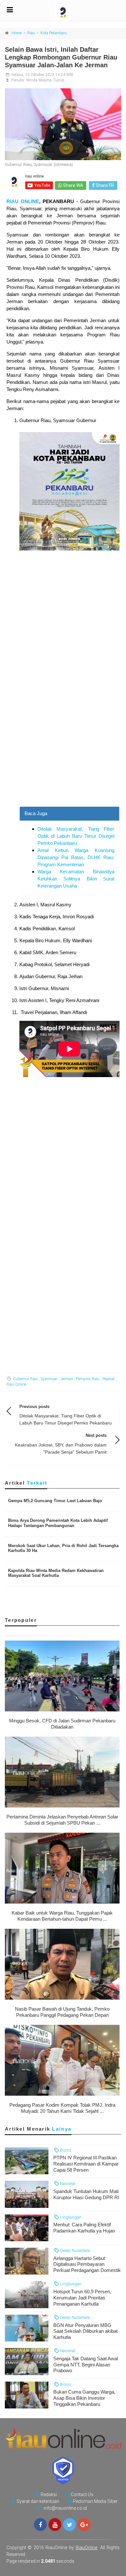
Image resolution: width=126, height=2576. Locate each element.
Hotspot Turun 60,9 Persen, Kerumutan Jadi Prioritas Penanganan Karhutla (82, 2298)
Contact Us (82, 2494)
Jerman (67, 1379)
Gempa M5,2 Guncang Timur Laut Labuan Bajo (55, 1501)
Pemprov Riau (88, 1379)
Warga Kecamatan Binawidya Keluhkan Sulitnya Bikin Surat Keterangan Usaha (76, 879)
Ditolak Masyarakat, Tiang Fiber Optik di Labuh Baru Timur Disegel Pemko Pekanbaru (76, 836)
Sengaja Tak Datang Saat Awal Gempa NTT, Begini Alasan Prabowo (86, 2365)
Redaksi (49, 2494)
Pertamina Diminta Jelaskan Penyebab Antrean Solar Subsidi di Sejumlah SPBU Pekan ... (62, 1820)
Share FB (104, 185)
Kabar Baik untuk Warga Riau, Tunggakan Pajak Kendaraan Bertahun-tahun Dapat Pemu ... (62, 1916)
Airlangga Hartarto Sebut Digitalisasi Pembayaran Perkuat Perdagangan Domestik (87, 2264)
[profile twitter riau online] (69, 2525)
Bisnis (65, 2150)
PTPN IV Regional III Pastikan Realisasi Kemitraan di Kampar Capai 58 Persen (86, 2164)
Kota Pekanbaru (54, 33)
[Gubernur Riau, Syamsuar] (63, 124)
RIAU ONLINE (23, 201)
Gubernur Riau (25, 1379)
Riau (31, 33)
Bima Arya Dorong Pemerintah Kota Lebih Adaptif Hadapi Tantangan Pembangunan (58, 1523)
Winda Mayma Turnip (45, 80)
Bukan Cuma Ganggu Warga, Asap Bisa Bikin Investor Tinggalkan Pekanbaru (84, 2398)
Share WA (73, 185)
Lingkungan (70, 2217)
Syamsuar (49, 1379)
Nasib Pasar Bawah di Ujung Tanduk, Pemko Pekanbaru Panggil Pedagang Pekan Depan (62, 2012)
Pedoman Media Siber (95, 2501)
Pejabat (109, 1379)
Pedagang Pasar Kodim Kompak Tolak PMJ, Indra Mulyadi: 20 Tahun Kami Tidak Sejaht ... (62, 2108)
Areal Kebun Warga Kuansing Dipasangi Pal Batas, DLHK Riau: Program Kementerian (76, 857)
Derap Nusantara (74, 2250)
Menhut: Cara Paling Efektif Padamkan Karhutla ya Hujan (84, 2228)
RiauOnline (86, 2548)
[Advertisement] (63, 741)
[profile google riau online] (84, 2525)
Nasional (67, 2183)
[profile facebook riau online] (40, 2525)
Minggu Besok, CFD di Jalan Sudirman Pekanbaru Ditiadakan (62, 1724)
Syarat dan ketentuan (38, 2501)
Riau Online (16, 1384)
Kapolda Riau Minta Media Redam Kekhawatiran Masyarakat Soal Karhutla (56, 1573)
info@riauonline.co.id (65, 2508)
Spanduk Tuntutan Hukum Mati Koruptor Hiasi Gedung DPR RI (86, 2194)
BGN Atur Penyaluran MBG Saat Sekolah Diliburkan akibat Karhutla (85, 2331)
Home (17, 33)
